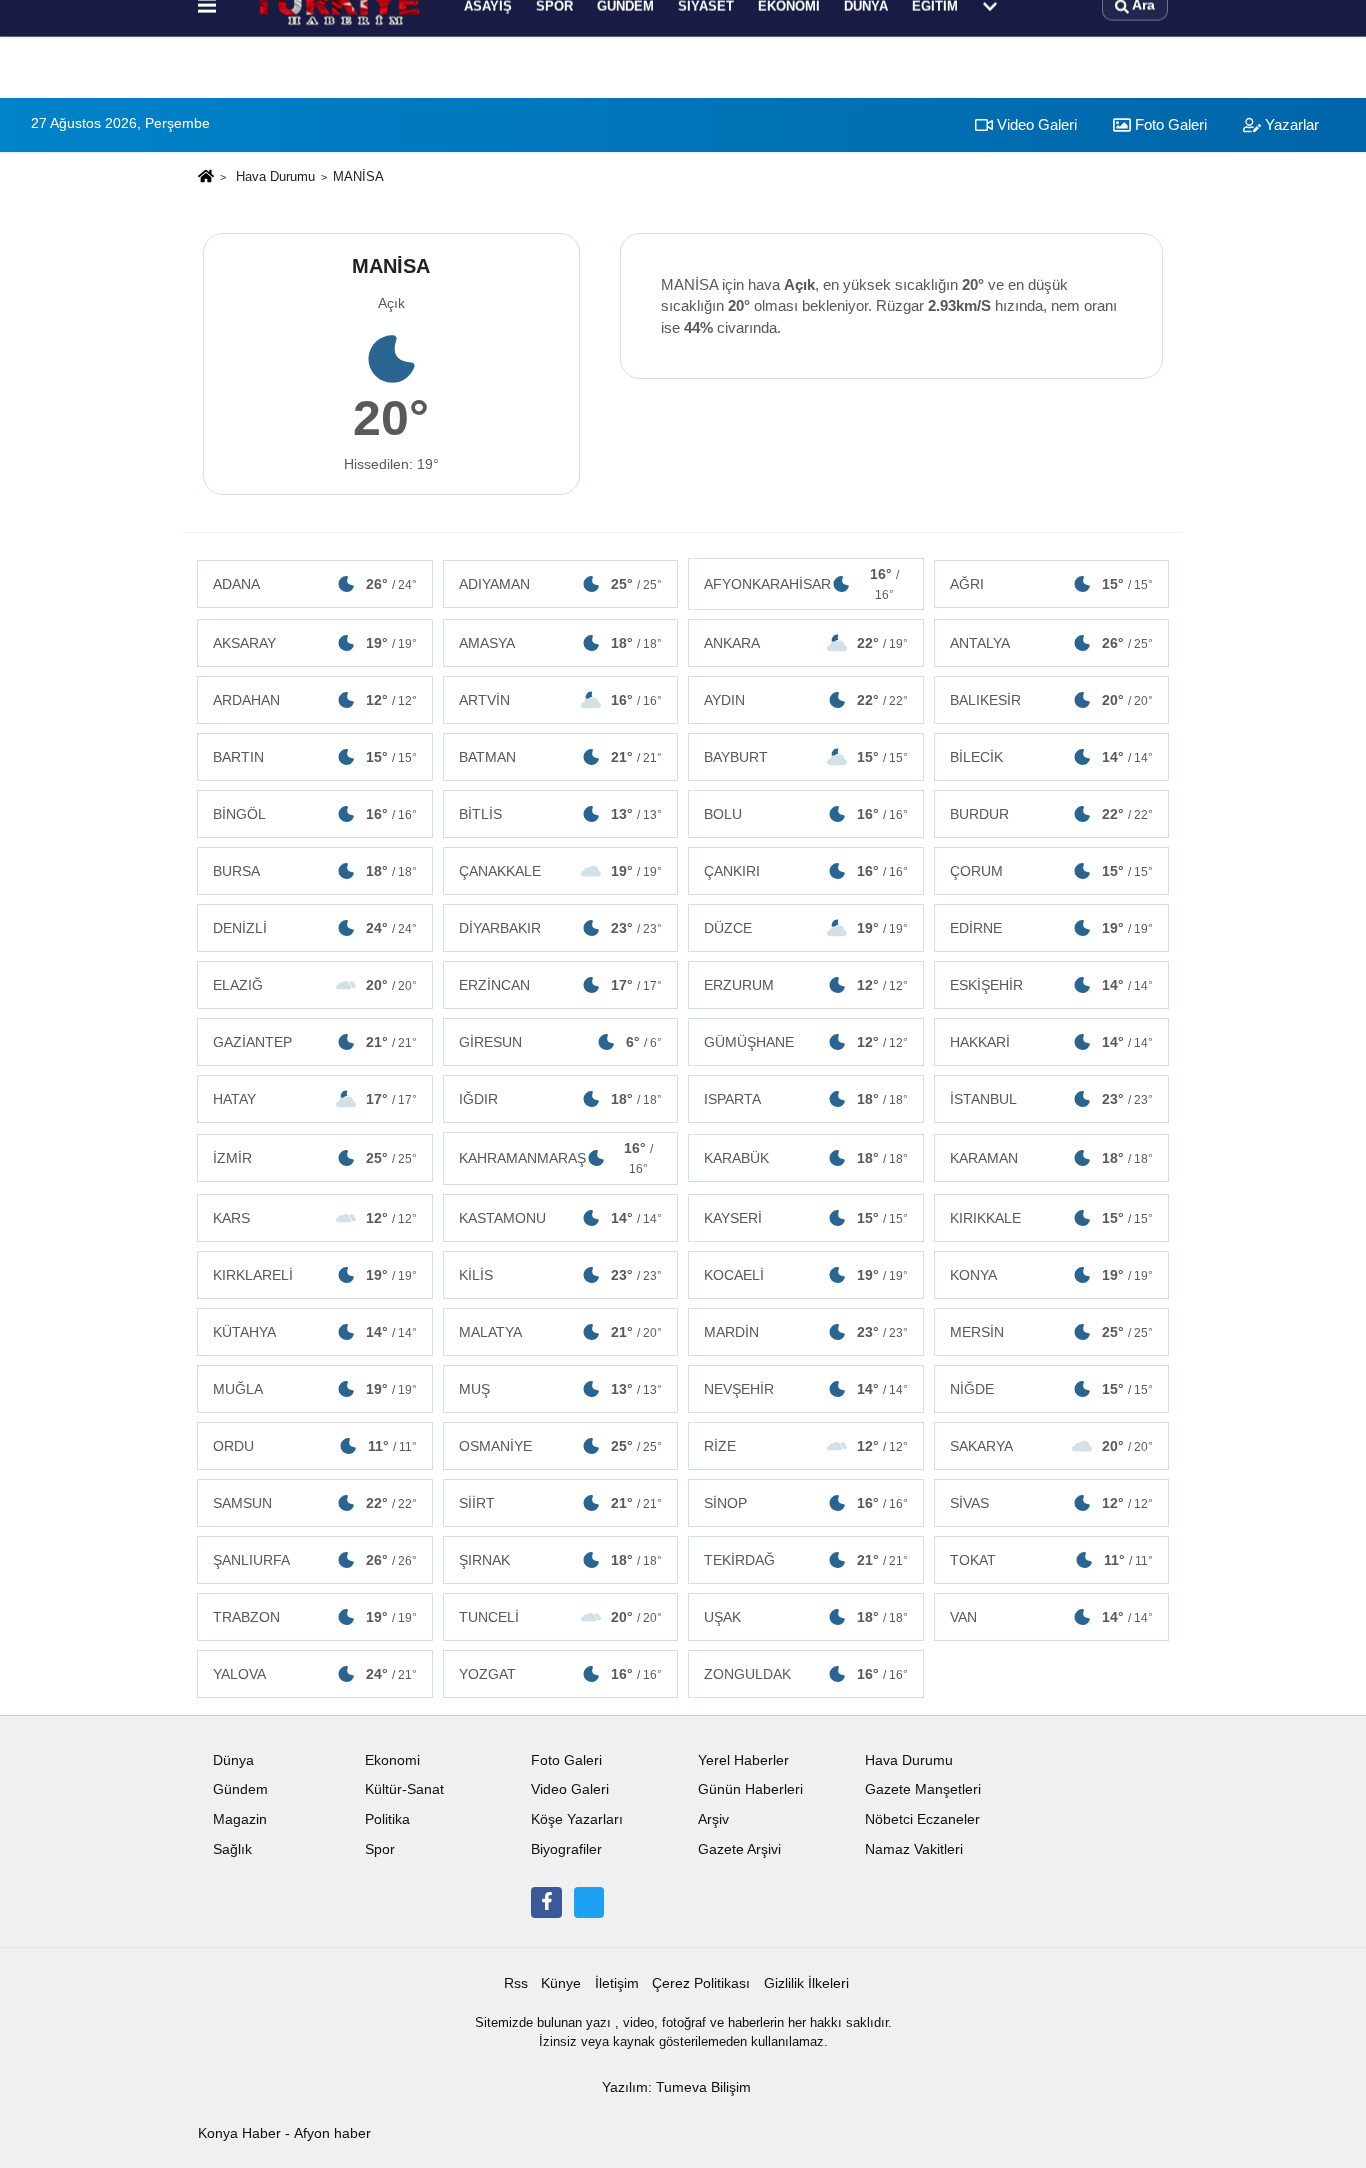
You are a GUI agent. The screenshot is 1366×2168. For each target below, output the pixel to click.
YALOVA (315, 1674)
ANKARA (806, 643)
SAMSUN (315, 1503)
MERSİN (1052, 1332)
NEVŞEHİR (806, 1389)
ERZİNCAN (561, 985)
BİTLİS (561, 814)
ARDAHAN (315, 700)
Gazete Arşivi (739, 1849)
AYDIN (806, 700)
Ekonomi (392, 1760)
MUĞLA (315, 1389)
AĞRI (1052, 584)
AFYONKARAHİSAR (801, 584)
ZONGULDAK (806, 1674)
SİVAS (1052, 1503)
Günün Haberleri (750, 1789)
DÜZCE (806, 928)
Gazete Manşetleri (923, 1789)
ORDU (315, 1446)
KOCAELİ (806, 1275)
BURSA (315, 871)
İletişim (617, 1983)
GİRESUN (561, 1042)
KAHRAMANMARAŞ (556, 1158)
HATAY (315, 1099)
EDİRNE (1052, 928)
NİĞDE (1052, 1389)
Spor (380, 1849)
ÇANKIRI (806, 871)
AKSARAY (315, 643)
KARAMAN (1052, 1158)
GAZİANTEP (315, 1042)
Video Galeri (1035, 124)
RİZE (806, 1446)
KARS (315, 1218)
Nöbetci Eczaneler (922, 1819)
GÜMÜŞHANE (806, 1042)
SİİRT (561, 1503)
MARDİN (806, 1332)
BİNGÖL (315, 814)
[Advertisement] (100, 466)
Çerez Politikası (701, 1983)
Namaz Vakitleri (914, 1849)
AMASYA (561, 643)
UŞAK (806, 1617)
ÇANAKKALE (561, 871)
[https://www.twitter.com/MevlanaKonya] (589, 1902)
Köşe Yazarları (577, 1819)
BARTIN (315, 757)
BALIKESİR (1052, 700)
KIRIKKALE (1052, 1218)
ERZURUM (806, 985)
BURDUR (1052, 814)
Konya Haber (239, 2133)
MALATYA (561, 1332)
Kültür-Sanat (404, 1789)
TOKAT (1052, 1560)
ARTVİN (561, 700)
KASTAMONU (561, 1218)
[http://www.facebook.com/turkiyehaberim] (546, 1902)
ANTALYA (1052, 643)
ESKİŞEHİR (1052, 985)
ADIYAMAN (561, 584)
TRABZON (315, 1617)
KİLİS (561, 1275)
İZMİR (315, 1158)
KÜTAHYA (315, 1332)
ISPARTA (806, 1099)
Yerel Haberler (743, 1760)
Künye (561, 1983)
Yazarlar (1290, 124)
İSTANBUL (1052, 1099)
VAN (1052, 1617)
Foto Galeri (1169, 124)
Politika (387, 1819)
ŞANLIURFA (315, 1560)
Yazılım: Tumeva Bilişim (676, 2087)
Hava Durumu (275, 176)
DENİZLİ (315, 928)
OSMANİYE (561, 1446)
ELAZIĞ (315, 985)
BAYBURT (806, 757)
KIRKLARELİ (315, 1275)
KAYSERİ (806, 1218)
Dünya (233, 1760)
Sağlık (232, 1849)
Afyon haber (332, 2133)
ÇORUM (1052, 871)
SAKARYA (1052, 1446)
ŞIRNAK (561, 1560)
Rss (516, 1983)
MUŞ (561, 1389)
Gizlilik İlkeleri (806, 1983)
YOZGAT (561, 1674)
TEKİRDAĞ (806, 1560)
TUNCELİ (561, 1617)
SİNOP (806, 1503)
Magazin (240, 1819)
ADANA (315, 584)
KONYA (1052, 1275)
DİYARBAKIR (561, 928)
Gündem (240, 1789)
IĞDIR (561, 1099)
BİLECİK (1052, 757)
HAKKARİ (1052, 1042)
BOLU (806, 814)
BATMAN (561, 757)
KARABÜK (806, 1158)
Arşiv (713, 1819)
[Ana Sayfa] (206, 177)
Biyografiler (566, 1849)
